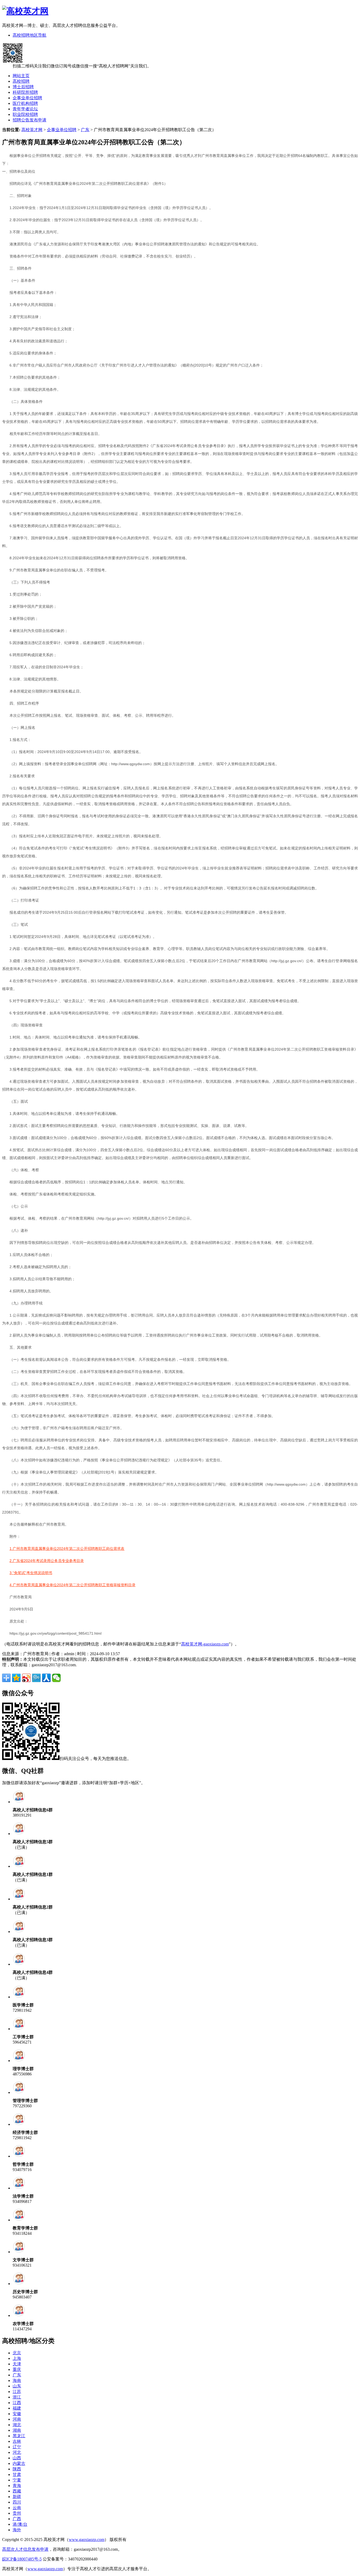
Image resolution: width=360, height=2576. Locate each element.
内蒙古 (19, 2463)
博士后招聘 (23, 87)
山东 (17, 2386)
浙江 (17, 2397)
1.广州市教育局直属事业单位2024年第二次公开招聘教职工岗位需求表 (67, 1549)
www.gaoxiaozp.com (87, 2540)
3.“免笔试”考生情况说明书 (31, 1573)
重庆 (17, 2369)
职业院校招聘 (25, 114)
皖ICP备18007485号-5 (22, 2559)
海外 (17, 2530)
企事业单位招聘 (27, 98)
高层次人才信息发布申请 (25, 2549)
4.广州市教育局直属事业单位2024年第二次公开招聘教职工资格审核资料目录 (72, 1585)
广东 (85, 130)
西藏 (17, 2491)
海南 (17, 2380)
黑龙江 (19, 2436)
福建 (17, 2408)
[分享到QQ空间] (16, 1678)
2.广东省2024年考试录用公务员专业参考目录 (47, 1561)
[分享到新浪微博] (26, 1678)
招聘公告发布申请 (30, 120)
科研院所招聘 (25, 92)
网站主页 (21, 76)
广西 (17, 2519)
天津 (17, 2364)
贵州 (17, 2513)
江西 (17, 2403)
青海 (17, 2486)
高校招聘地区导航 (30, 35)
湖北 (17, 2425)
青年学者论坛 (25, 109)
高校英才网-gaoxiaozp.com (205, 1644)
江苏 (17, 2392)
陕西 (17, 2469)
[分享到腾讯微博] (36, 1678)
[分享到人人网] (46, 1678)
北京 (17, 2353)
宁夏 (17, 2480)
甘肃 (17, 2474)
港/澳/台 (20, 2524)
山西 (17, 2458)
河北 (17, 2452)
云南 (17, 2508)
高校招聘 (21, 81)
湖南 (17, 2430)
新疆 (17, 2497)
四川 (17, 2502)
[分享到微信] (56, 1678)
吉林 (17, 2441)
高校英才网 (32, 130)
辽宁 (17, 2447)
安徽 (17, 2414)
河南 (17, 2419)
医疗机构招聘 (25, 103)
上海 (17, 2358)
